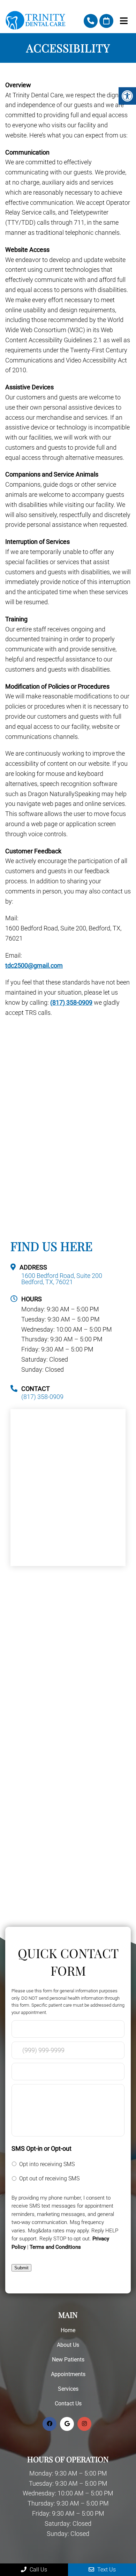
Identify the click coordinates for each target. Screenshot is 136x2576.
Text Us (106, 2570)
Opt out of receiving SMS (49, 2178)
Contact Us (68, 2403)
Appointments (68, 2374)
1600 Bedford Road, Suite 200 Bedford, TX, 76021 (62, 1279)
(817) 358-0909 (91, 21)
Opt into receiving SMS (47, 2164)
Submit (21, 2268)
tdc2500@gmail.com (34, 965)
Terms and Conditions (55, 2247)
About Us (68, 2345)
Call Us (38, 2570)
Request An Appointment (106, 21)
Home (68, 2330)
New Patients (68, 2360)
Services (68, 2389)
